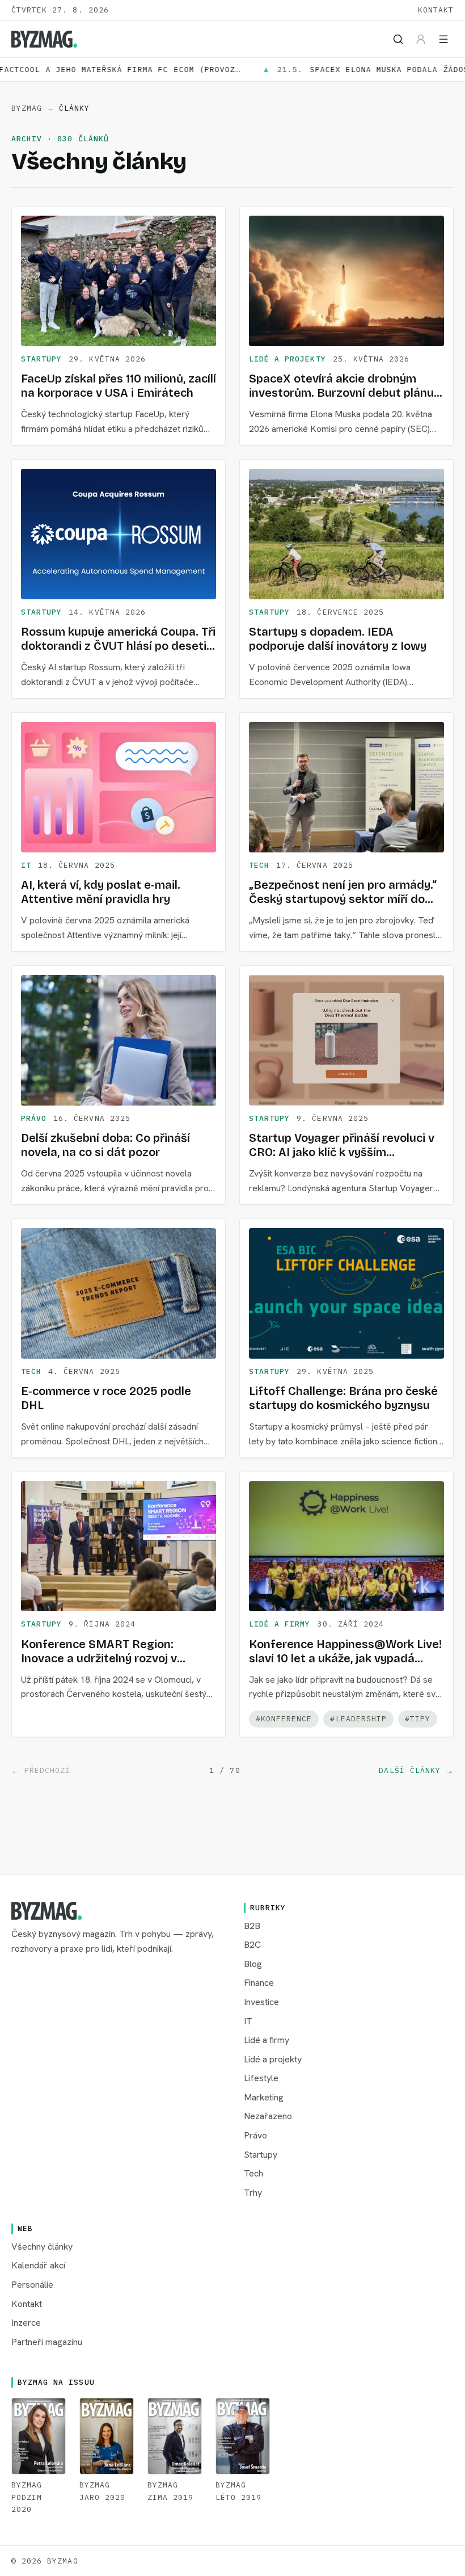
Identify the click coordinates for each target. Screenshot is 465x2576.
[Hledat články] (398, 39)
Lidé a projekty (288, 359)
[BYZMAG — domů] (44, 39)
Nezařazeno (268, 2116)
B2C (252, 1945)
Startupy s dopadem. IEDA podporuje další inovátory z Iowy (338, 639)
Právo (34, 1118)
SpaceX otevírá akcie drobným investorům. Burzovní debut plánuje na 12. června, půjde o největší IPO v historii (346, 400)
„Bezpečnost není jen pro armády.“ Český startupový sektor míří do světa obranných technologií (343, 899)
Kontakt (436, 10)
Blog (253, 1964)
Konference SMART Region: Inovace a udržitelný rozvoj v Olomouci (99, 1658)
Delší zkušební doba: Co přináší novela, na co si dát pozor (105, 1145)
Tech (259, 865)
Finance (259, 1983)
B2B (252, 1926)
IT (26, 865)
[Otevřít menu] (443, 39)
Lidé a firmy (280, 1624)
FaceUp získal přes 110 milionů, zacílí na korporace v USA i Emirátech (119, 386)
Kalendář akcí (38, 2265)
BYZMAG (27, 108)
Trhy (253, 2193)
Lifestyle (261, 2078)
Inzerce (26, 2323)
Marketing (264, 2097)
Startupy (41, 359)
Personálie (32, 2285)
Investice (261, 2002)
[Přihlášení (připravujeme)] (421, 39)
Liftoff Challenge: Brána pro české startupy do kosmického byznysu (343, 1398)
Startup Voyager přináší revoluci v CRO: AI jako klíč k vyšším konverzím (342, 1152)
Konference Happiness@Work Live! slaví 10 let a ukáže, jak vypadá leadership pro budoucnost (345, 1658)
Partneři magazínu (47, 2342)
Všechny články (42, 2247)
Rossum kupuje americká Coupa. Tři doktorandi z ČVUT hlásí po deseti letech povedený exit (118, 646)
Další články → (416, 1770)
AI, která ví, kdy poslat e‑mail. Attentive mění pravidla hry (101, 892)
